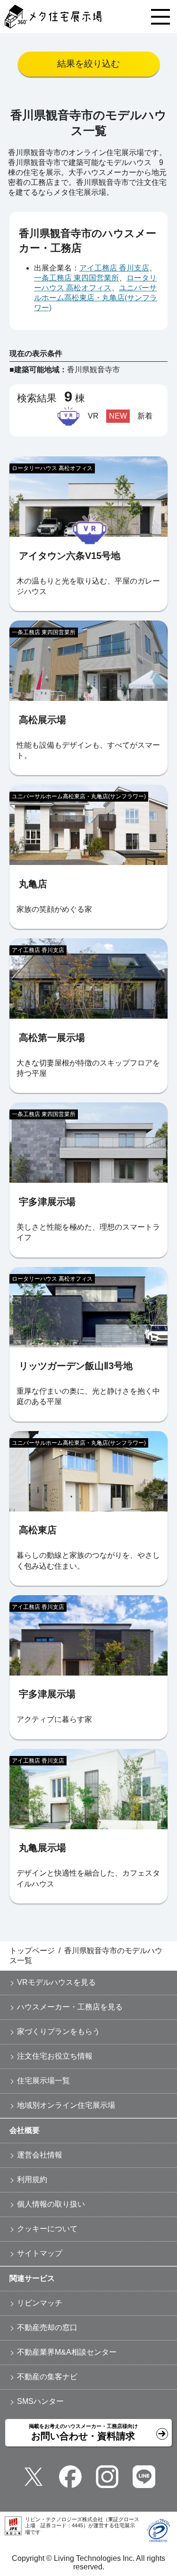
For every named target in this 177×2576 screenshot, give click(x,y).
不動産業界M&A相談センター (67, 2352)
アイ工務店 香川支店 (114, 268)
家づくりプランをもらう (59, 2031)
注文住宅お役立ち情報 (55, 2056)
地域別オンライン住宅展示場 (66, 2105)
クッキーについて (47, 2229)
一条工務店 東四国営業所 (76, 278)
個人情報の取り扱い (51, 2204)
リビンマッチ (40, 2303)
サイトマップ (40, 2253)
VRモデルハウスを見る (56, 1982)
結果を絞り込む (88, 64)
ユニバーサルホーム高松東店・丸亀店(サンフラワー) (96, 298)
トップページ (32, 1951)
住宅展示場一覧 (43, 2081)
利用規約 (32, 2179)
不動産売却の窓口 (47, 2327)
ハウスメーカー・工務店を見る (70, 2007)
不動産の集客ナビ (47, 2377)
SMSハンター (40, 2401)
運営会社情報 (40, 2155)
